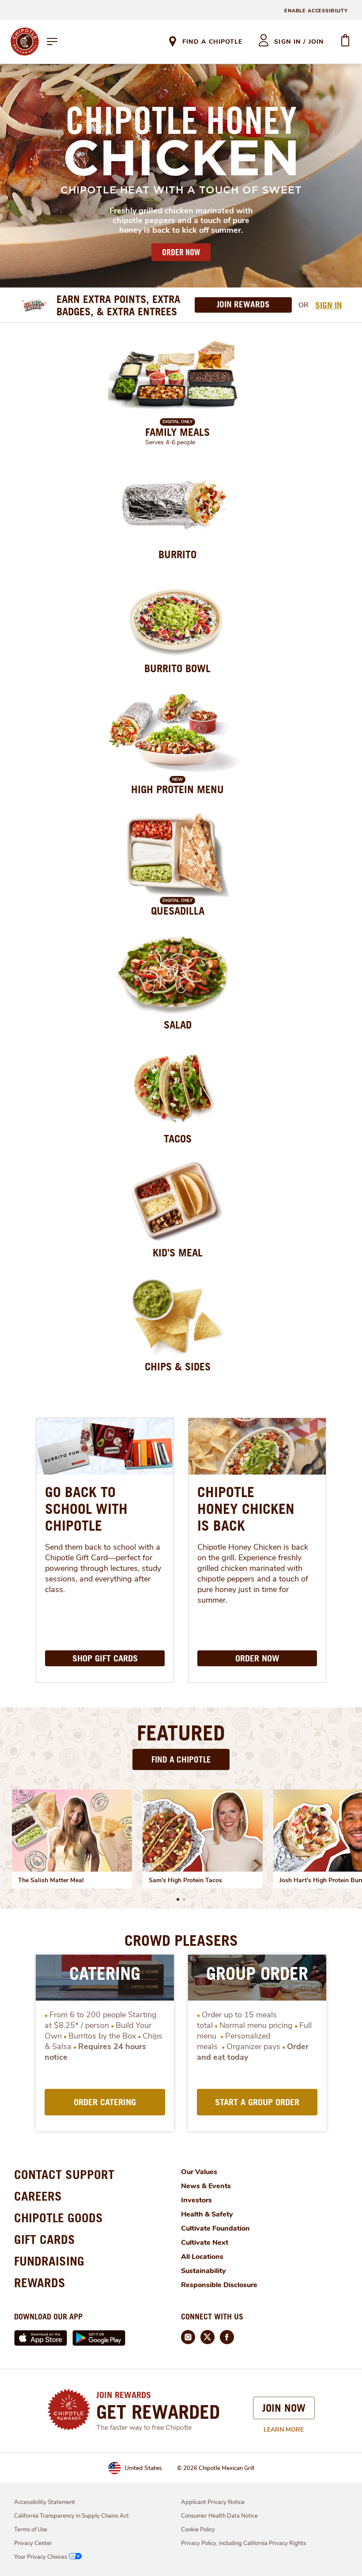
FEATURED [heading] (181, 1732)
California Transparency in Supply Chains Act (72, 2516)
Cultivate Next (205, 2243)
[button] (178, 1899)
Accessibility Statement (45, 2502)
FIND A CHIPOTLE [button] (181, 1759)
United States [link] (143, 2468)
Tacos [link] (178, 1139)
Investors (196, 2200)
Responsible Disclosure (219, 2285)
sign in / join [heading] (299, 42)
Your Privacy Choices (41, 2557)
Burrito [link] (177, 554)
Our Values (199, 2172)
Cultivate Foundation (215, 2228)
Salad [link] (178, 1025)
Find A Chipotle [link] (212, 42)
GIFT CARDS (45, 2239)
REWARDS (40, 2283)
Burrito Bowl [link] (177, 668)
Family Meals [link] (177, 432)
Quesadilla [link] (178, 911)
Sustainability (204, 2271)
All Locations (202, 2257)
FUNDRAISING (49, 2261)
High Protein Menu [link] (177, 789)
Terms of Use (31, 2530)
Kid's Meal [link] (178, 1252)
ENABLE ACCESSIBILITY (316, 11)
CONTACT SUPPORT (64, 2174)
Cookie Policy (198, 2530)
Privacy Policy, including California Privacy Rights (243, 2543)
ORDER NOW (181, 252)
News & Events (206, 2186)
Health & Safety (207, 2214)
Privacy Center (33, 2543)
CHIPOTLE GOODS (58, 2218)
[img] (72, 1831)
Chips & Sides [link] (178, 1366)
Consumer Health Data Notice (219, 2516)
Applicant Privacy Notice (213, 2502)
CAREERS (38, 2196)
